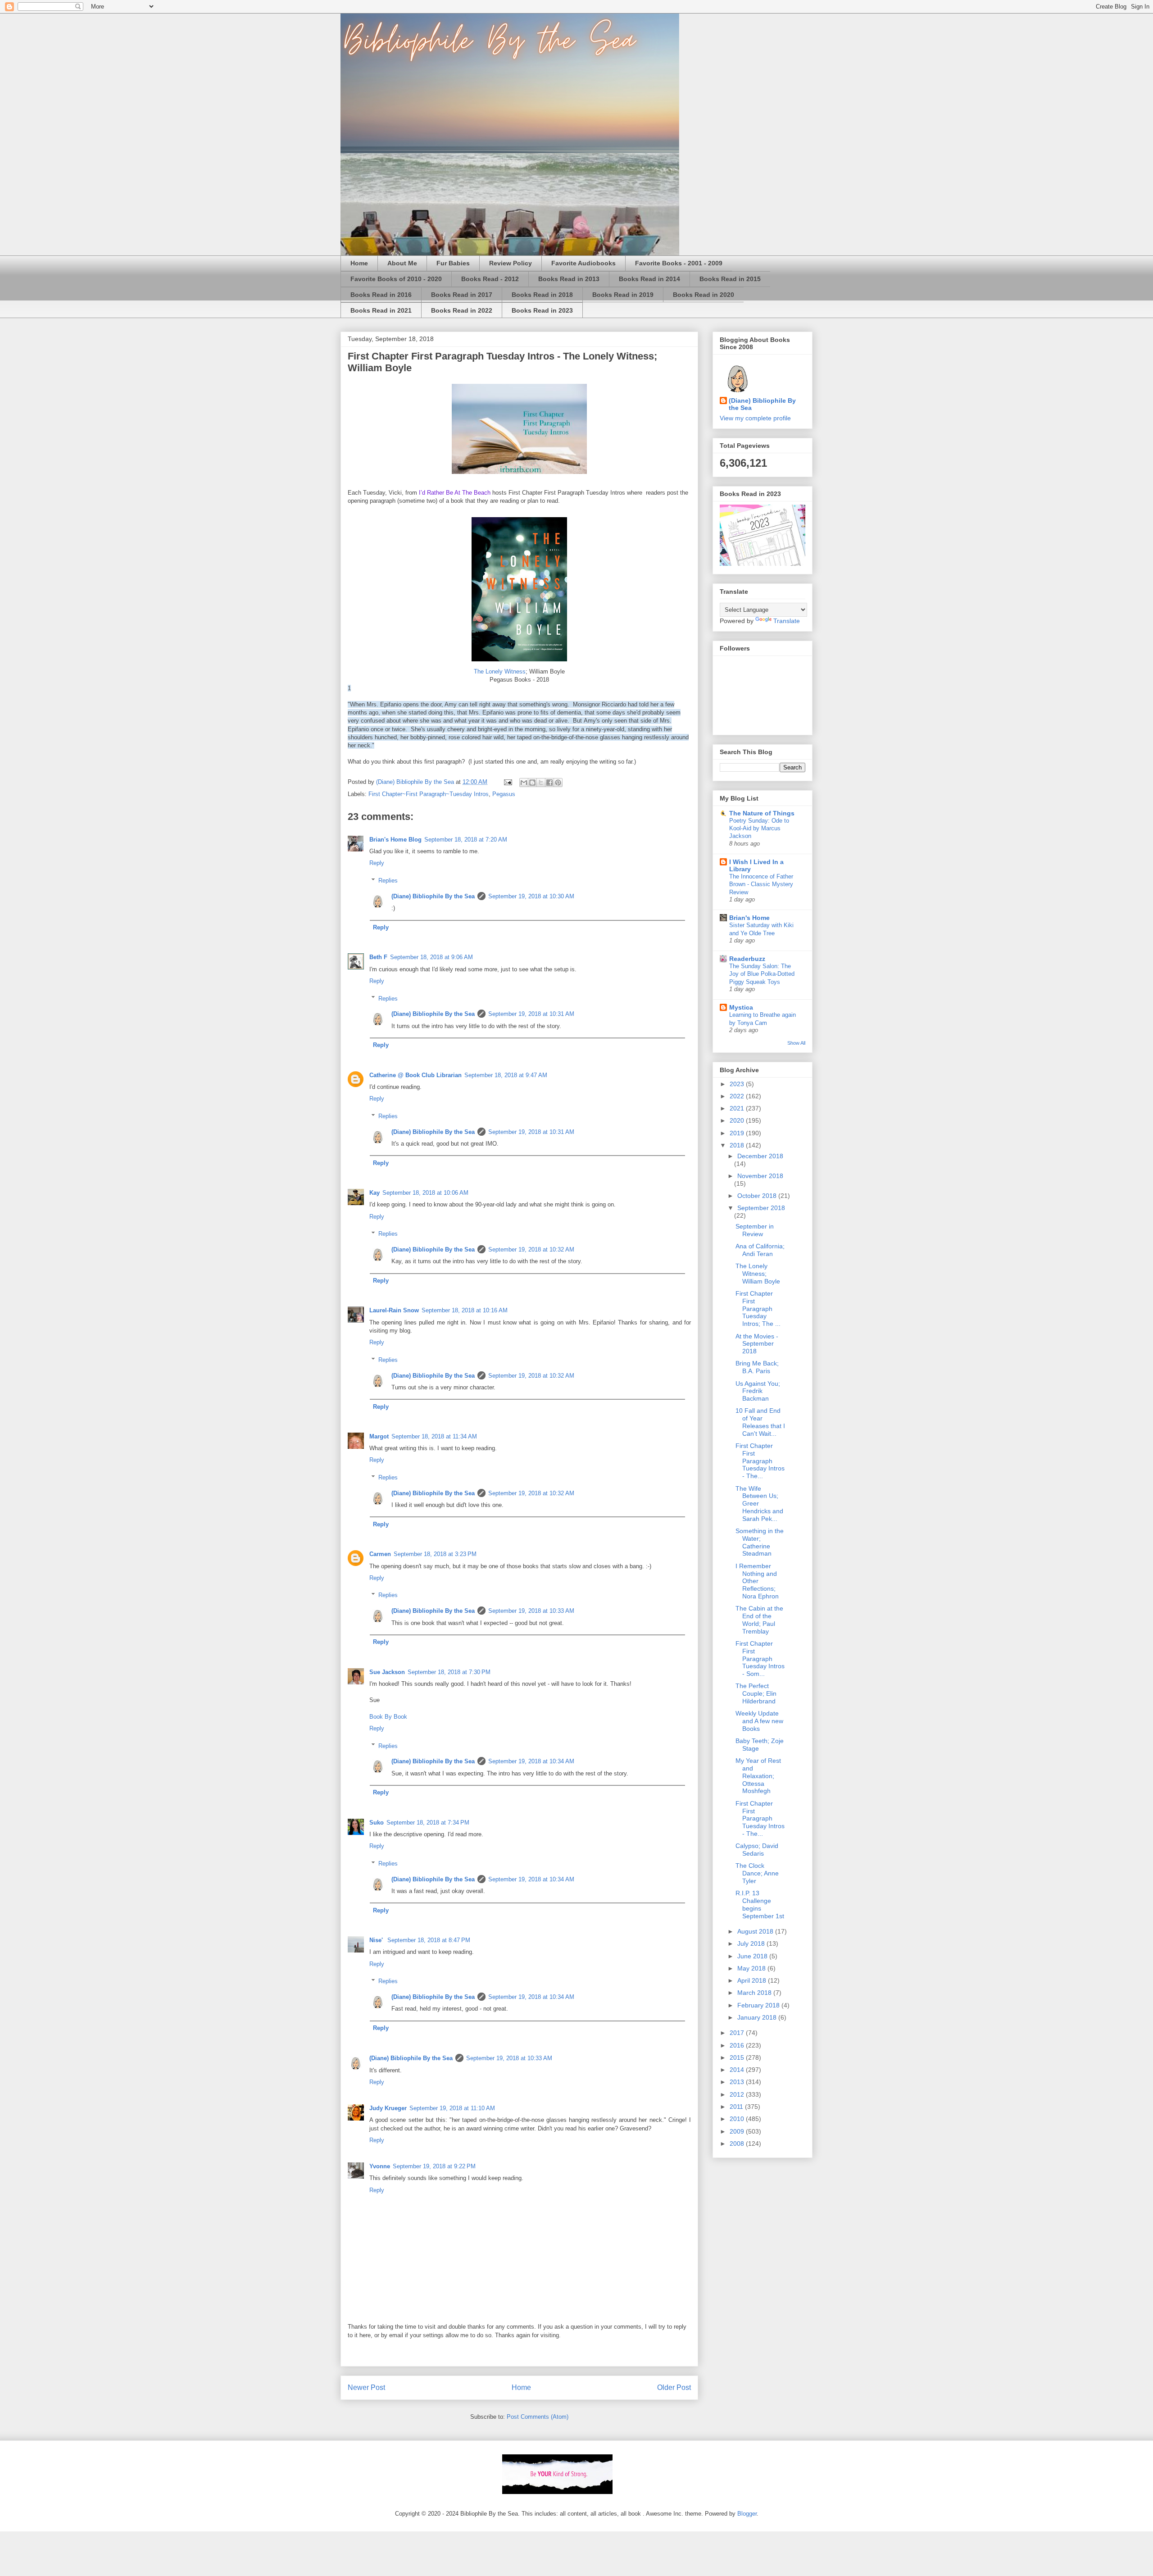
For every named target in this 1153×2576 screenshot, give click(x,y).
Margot (379, 1436)
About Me (402, 263)
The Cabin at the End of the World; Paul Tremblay (759, 1620)
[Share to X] (541, 783)
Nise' (377, 1940)
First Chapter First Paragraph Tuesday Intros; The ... (758, 1308)
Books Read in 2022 (462, 310)
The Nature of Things (762, 813)
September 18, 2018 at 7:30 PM (449, 1672)
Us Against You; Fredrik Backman (758, 1391)
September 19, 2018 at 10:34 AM (531, 1761)
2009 (738, 2131)
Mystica (741, 1007)
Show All (796, 1043)
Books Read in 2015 (730, 279)
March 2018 (755, 1993)
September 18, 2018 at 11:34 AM (434, 1436)
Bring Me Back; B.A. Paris (757, 1367)
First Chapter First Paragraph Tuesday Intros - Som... (760, 1659)
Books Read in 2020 (704, 295)
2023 (738, 1084)
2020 (738, 1120)
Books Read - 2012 (490, 279)
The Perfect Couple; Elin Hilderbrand (756, 1693)
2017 (738, 2033)
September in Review (755, 1230)
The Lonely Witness (500, 671)
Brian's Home (749, 918)
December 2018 (760, 1156)
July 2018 (752, 1943)
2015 (738, 2057)
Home (359, 263)
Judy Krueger (388, 2108)
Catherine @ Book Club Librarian (415, 1075)
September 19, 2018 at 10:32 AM (531, 1249)
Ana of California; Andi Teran (760, 1250)
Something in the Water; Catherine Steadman (760, 1542)
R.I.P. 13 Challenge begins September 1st (760, 1904)
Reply (377, 863)
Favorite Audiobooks (583, 263)
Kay (374, 1193)
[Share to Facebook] (549, 783)
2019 (738, 1133)
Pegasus (504, 794)
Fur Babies (453, 263)
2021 (738, 1108)
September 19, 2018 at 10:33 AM (531, 1611)
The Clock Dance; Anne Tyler (757, 1873)
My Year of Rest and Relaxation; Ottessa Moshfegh (758, 1776)
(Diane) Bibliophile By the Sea (433, 896)
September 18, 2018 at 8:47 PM (429, 1940)
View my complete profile (755, 418)
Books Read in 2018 (542, 295)
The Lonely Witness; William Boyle (758, 1274)
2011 (737, 2107)
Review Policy (511, 263)
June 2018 (753, 1956)
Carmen (380, 1554)
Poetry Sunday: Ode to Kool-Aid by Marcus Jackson (759, 828)
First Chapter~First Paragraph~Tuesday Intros (429, 794)
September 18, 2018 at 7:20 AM (466, 840)
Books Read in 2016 (381, 295)
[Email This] (524, 783)
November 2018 (760, 1176)
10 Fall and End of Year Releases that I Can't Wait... (760, 1422)
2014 (738, 2070)
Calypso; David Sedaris (757, 1850)
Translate (787, 621)
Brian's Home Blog (395, 840)
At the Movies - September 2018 (757, 1344)
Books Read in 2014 (649, 279)
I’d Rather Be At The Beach (455, 493)
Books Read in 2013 (569, 279)
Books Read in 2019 (623, 295)
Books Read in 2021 (381, 310)
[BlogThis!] (532, 783)
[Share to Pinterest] (558, 783)
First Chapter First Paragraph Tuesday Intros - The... (760, 1461)
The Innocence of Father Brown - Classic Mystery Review (761, 884)
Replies (388, 881)
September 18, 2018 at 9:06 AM (431, 957)
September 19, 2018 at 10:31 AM (531, 1014)
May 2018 (752, 1968)
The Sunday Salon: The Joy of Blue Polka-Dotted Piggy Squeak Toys (762, 974)
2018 (738, 1145)
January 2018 (758, 2017)
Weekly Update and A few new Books (759, 1721)
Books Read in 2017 (462, 295)
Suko (377, 1823)
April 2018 (753, 1980)
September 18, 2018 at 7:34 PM (428, 1823)
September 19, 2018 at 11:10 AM (452, 2108)
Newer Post (366, 2387)
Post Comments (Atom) (538, 2417)
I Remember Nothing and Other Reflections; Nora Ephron (757, 1581)
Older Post (674, 2387)
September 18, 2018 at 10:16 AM (465, 1310)
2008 (738, 2144)
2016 (738, 2045)
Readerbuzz (747, 959)
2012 (738, 2094)
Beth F (378, 957)
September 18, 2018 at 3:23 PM (435, 1554)
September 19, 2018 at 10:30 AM (531, 896)
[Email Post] (507, 782)
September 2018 (761, 1208)
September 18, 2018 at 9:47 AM (506, 1075)
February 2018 (759, 2005)
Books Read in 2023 (542, 310)
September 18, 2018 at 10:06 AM (425, 1193)
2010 (738, 2119)
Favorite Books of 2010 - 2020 (396, 279)
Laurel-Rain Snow (394, 1310)
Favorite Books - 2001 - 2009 (679, 263)
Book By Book (388, 1717)
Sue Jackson (387, 1672)
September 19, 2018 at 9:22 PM (434, 2166)
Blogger (747, 2514)
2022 (738, 1096)
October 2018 (758, 1196)
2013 (738, 2082)
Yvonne (380, 2166)
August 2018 (756, 1931)
